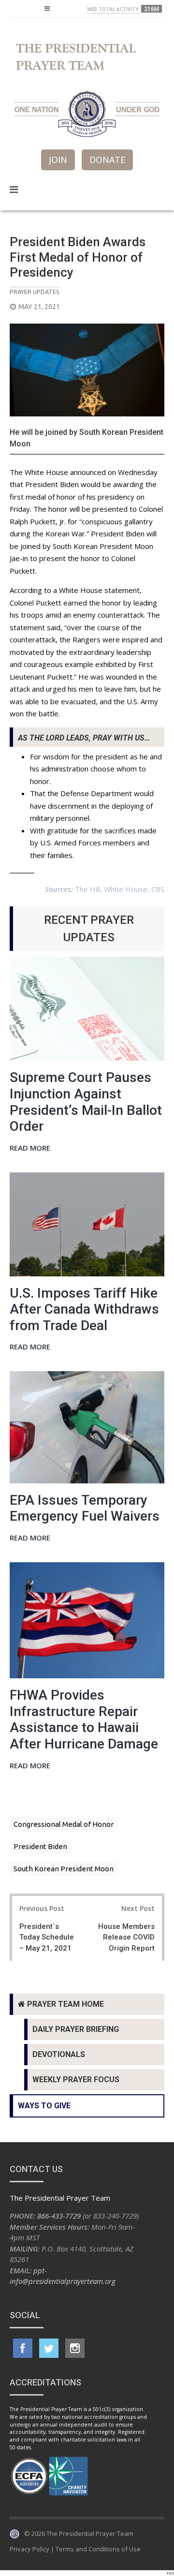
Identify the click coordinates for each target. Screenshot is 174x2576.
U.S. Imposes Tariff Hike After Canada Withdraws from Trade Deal (84, 1309)
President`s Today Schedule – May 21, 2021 (47, 1937)
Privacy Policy (29, 2549)
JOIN (58, 160)
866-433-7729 (59, 2216)
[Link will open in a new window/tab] (23, 2348)
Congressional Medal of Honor (64, 1824)
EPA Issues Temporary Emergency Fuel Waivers (85, 1508)
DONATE (107, 160)
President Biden (40, 1846)
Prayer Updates (35, 292)
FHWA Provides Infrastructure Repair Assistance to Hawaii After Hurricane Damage (84, 1719)
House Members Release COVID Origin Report (126, 1937)
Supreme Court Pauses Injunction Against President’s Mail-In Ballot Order (86, 1102)
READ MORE (30, 1148)
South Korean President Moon (64, 1869)
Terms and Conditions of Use (98, 2549)
